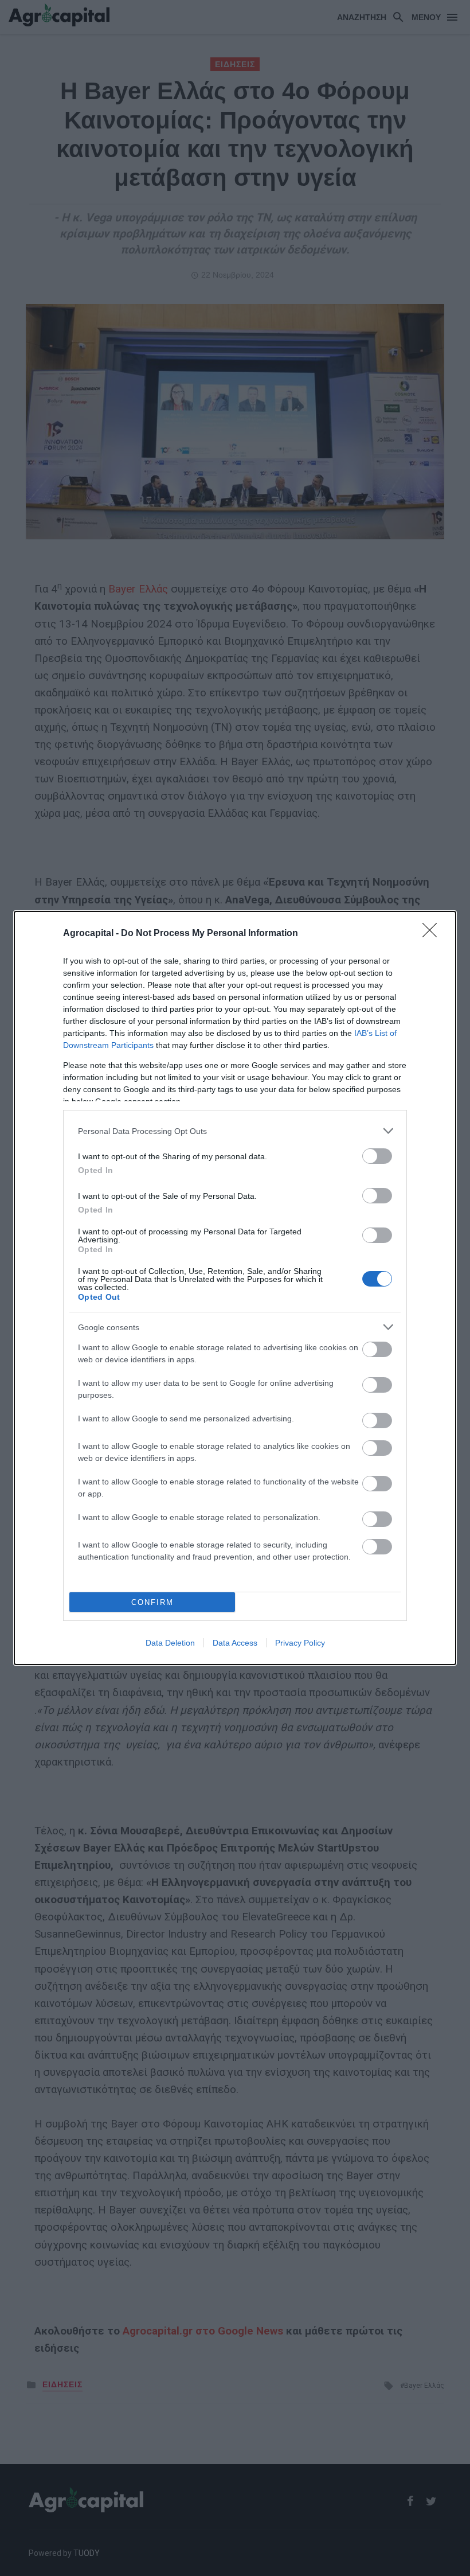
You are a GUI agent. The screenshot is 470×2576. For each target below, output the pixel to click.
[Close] (433, 934)
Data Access (235, 1643)
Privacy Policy (300, 1643)
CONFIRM (152, 1602)
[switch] (377, 1156)
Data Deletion (170, 1643)
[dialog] (235, 1288)
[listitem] (235, 1131)
